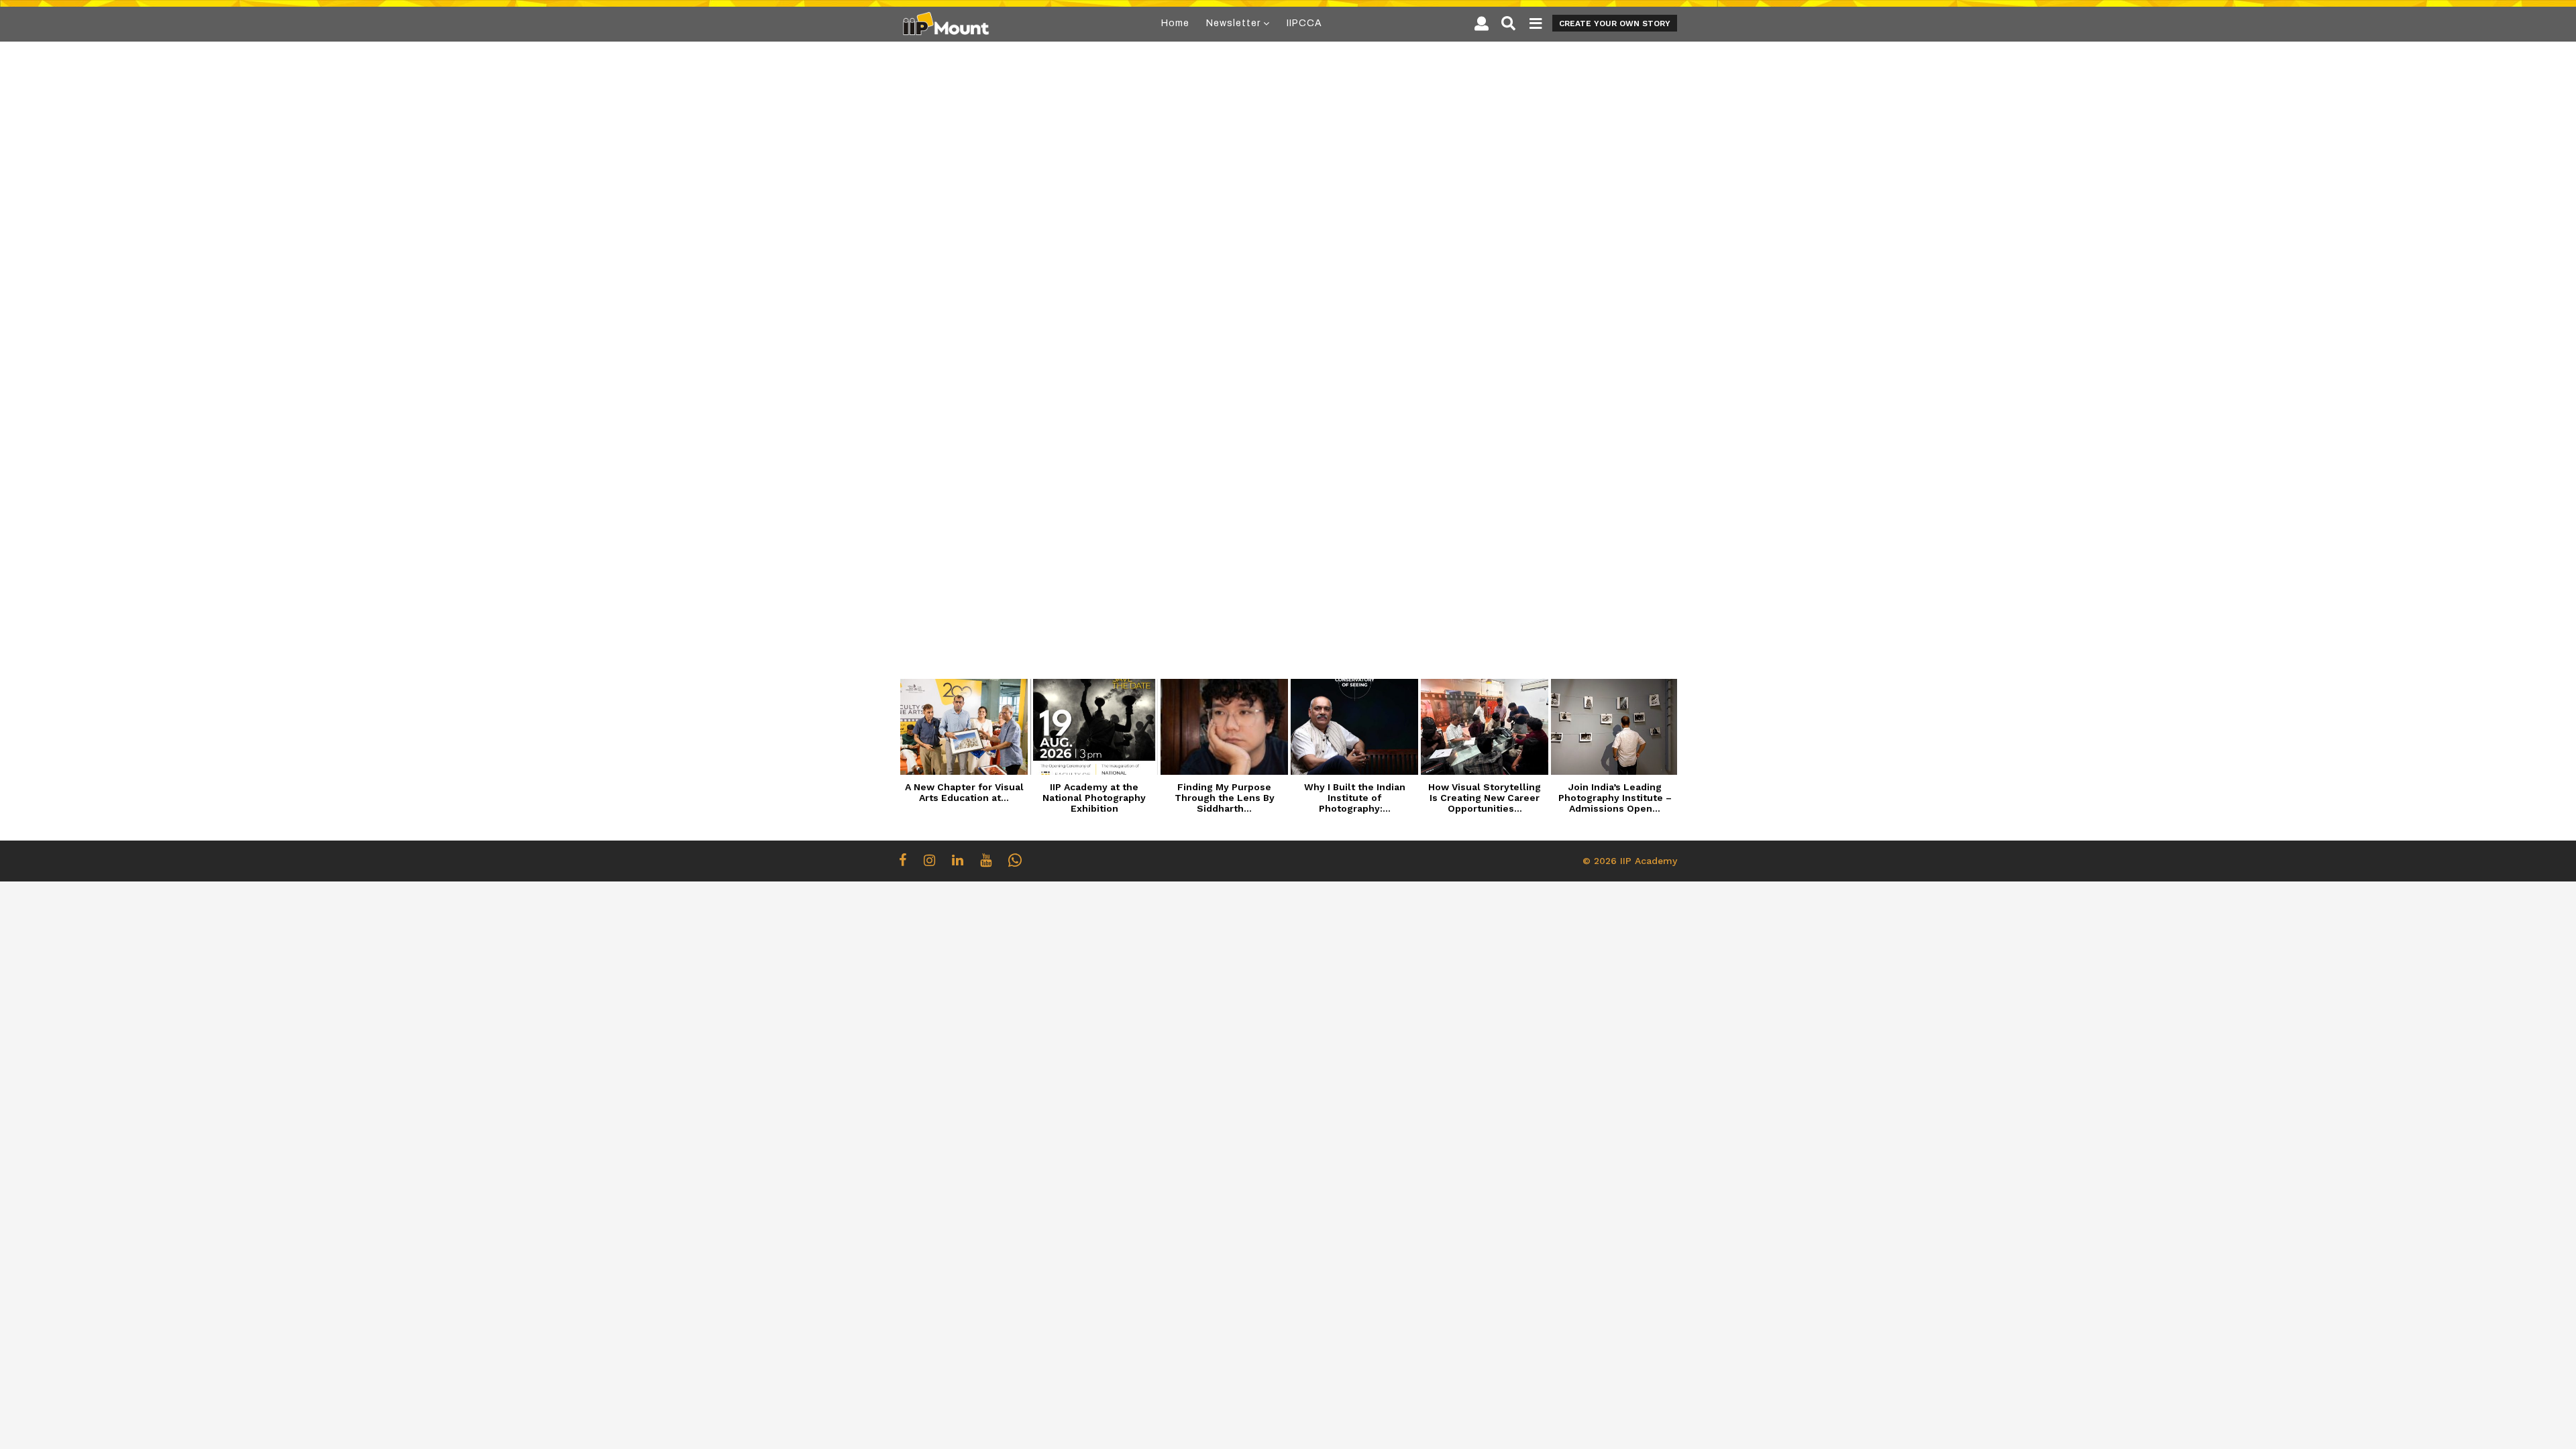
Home (1175, 23)
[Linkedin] (958, 860)
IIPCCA (1304, 23)
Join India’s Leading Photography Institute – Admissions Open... (1615, 798)
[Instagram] (929, 860)
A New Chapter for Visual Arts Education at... (964, 792)
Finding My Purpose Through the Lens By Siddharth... (1225, 798)
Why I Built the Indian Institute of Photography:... (1355, 798)
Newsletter (1233, 23)
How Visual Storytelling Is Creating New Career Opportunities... (1485, 798)
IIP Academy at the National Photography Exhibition (1094, 798)
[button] (1482, 23)
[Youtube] (986, 860)
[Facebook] (903, 860)
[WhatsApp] (1015, 860)
